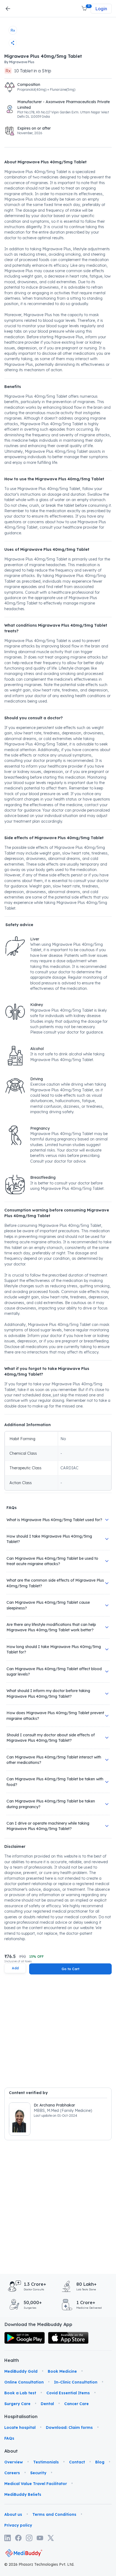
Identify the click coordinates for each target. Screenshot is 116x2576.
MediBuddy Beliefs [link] (23, 2494)
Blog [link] (100, 2462)
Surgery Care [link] (17, 2404)
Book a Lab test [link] (20, 2393)
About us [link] (13, 2514)
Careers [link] (12, 2473)
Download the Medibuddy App (38, 2324)
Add (15, 1968)
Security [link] (38, 2473)
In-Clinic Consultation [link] (76, 2382)
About (11, 2451)
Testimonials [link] (46, 2462)
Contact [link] (77, 2462)
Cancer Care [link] (76, 2404)
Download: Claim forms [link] (69, 2428)
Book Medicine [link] (62, 2371)
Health (12, 2360)
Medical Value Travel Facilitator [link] (36, 2484)
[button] (85, 9)
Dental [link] (47, 2404)
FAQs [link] (9, 2438)
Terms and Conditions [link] (54, 2514)
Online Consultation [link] (24, 2382)
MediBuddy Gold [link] (21, 2371)
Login (101, 9)
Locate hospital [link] (20, 2428)
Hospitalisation (12, 2416)
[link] (25, 2338)
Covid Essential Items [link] (68, 2393)
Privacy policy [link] (18, 2525)
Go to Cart (70, 1969)
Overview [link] (14, 2462)
